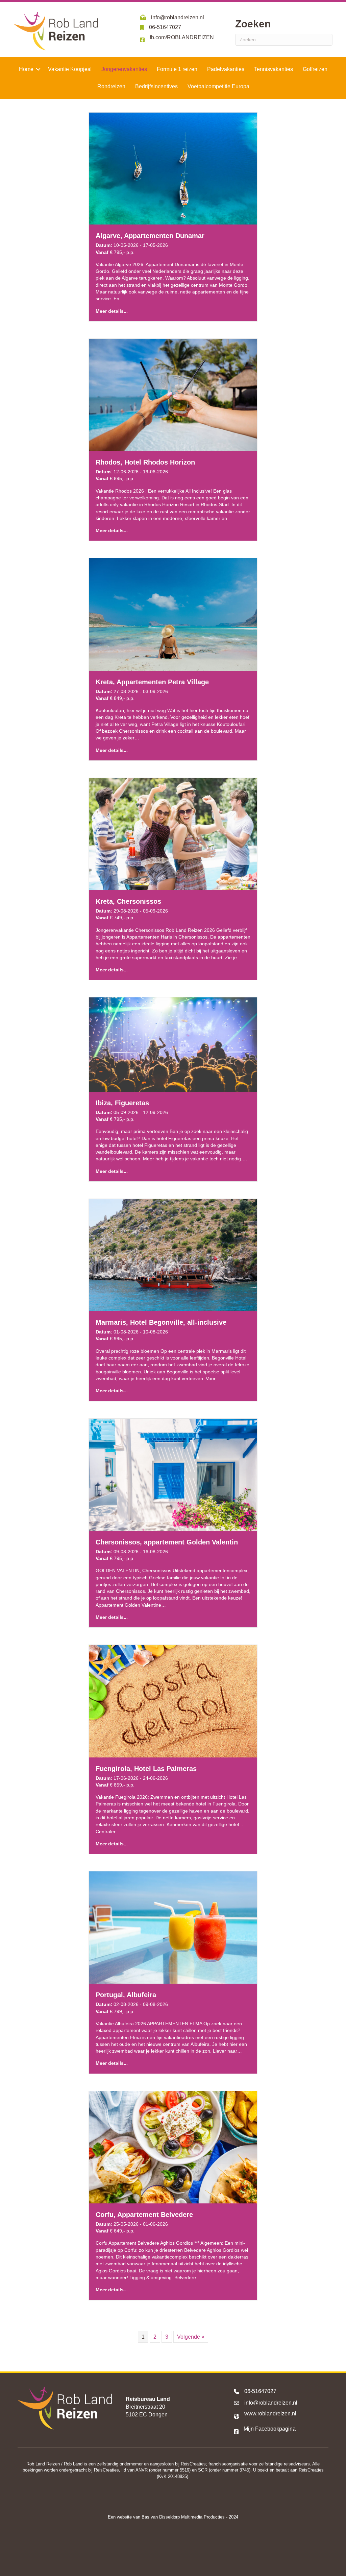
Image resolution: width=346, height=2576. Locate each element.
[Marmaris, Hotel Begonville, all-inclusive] (173, 1255)
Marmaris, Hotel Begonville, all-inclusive (161, 1322)
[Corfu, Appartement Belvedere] (173, 2147)
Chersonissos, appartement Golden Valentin (167, 1542)
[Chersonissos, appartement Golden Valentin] (173, 1474)
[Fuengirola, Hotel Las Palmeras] (173, 1701)
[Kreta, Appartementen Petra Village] (173, 614)
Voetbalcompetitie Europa (218, 86)
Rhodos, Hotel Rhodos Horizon (145, 462)
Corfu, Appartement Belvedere (144, 2215)
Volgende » (191, 2337)
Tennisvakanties (274, 69)
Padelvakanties (226, 69)
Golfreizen (315, 69)
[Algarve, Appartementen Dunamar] (173, 168)
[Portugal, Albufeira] (173, 1927)
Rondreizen (111, 86)
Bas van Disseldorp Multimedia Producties (183, 2517)
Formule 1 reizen (177, 69)
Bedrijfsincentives (156, 86)
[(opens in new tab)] (173, 2550)
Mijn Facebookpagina (270, 2429)
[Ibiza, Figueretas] (173, 1044)
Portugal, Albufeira (126, 1995)
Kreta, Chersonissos (128, 901)
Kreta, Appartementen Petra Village (152, 682)
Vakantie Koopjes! (70, 69)
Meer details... (112, 311)
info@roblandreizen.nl (271, 2403)
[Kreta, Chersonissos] (173, 834)
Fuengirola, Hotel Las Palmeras (146, 1769)
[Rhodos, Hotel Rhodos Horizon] (173, 395)
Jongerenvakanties (124, 69)
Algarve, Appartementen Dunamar (150, 236)
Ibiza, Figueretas (122, 1103)
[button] (38, 69)
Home (26, 69)
